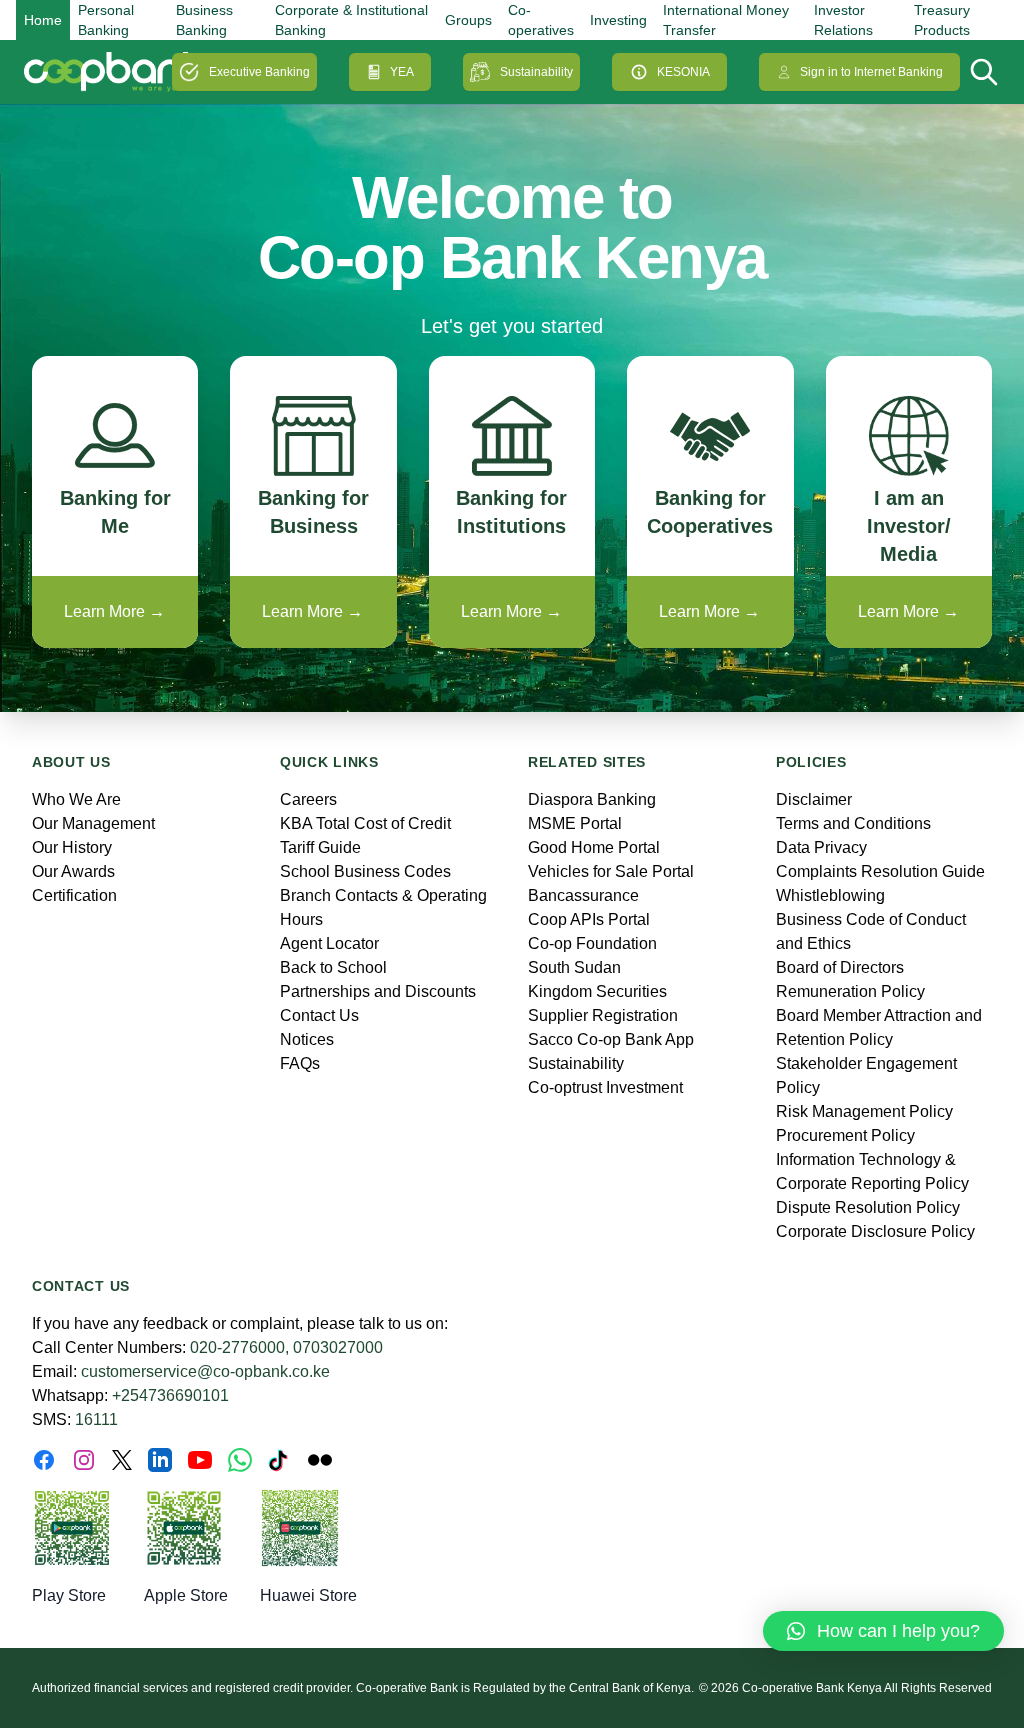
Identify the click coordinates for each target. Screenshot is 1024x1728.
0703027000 (338, 1347)
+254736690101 (170, 1395)
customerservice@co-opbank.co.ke (205, 1371)
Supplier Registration (603, 1015)
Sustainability (536, 72)
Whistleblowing (830, 895)
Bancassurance (583, 895)
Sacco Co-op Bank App (611, 1039)
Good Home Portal (594, 847)
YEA (402, 72)
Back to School (333, 967)
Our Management (93, 823)
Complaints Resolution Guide (880, 871)
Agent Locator (329, 943)
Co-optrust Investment (605, 1087)
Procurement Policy (845, 1135)
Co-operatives (541, 20)
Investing (618, 20)
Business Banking (204, 20)
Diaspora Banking (592, 799)
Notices (307, 1039)
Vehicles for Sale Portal (611, 871)
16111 (96, 1419)
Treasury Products (942, 20)
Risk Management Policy (864, 1111)
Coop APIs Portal (589, 919)
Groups (468, 20)
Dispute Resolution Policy (868, 1207)
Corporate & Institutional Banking (351, 20)
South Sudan (574, 967)
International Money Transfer (726, 20)
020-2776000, (239, 1347)
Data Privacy (821, 847)
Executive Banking (259, 72)
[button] (883, 1631)
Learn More (114, 611)
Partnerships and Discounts (378, 991)
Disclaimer (814, 799)
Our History (72, 847)
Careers (308, 799)
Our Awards (73, 871)
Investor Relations (843, 20)
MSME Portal (575, 823)
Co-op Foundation (592, 943)
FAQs (300, 1063)
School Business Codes (365, 871)
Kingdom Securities (597, 991)
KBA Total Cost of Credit (365, 823)
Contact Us (319, 1015)
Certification (74, 895)
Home (43, 20)
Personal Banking (106, 20)
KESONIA (683, 72)
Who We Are (76, 799)
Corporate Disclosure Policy (875, 1231)
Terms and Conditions (853, 823)
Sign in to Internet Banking (871, 72)
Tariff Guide (320, 847)
